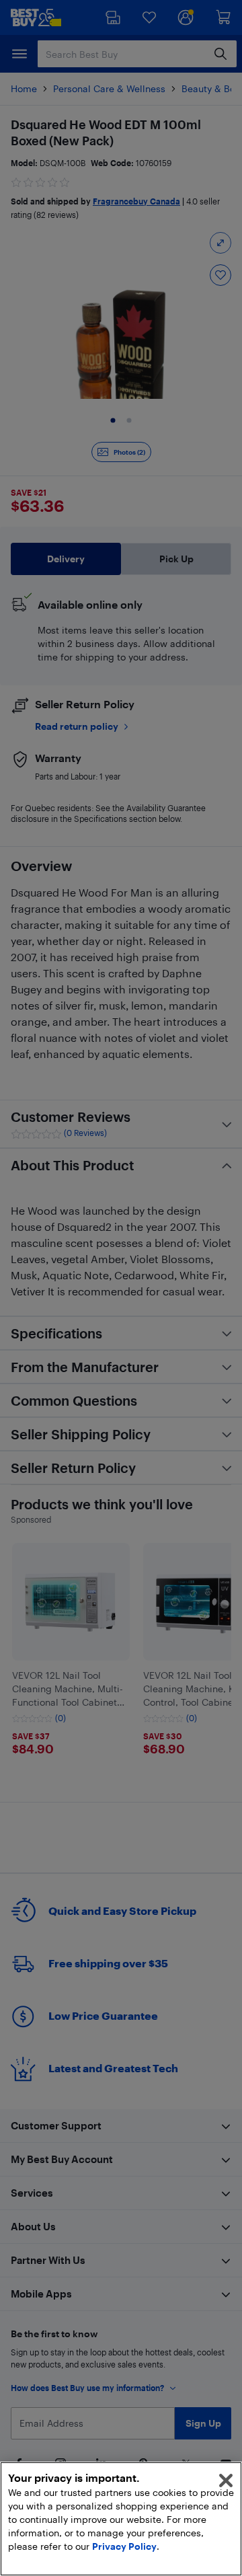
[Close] (226, 2480)
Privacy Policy (124, 2546)
